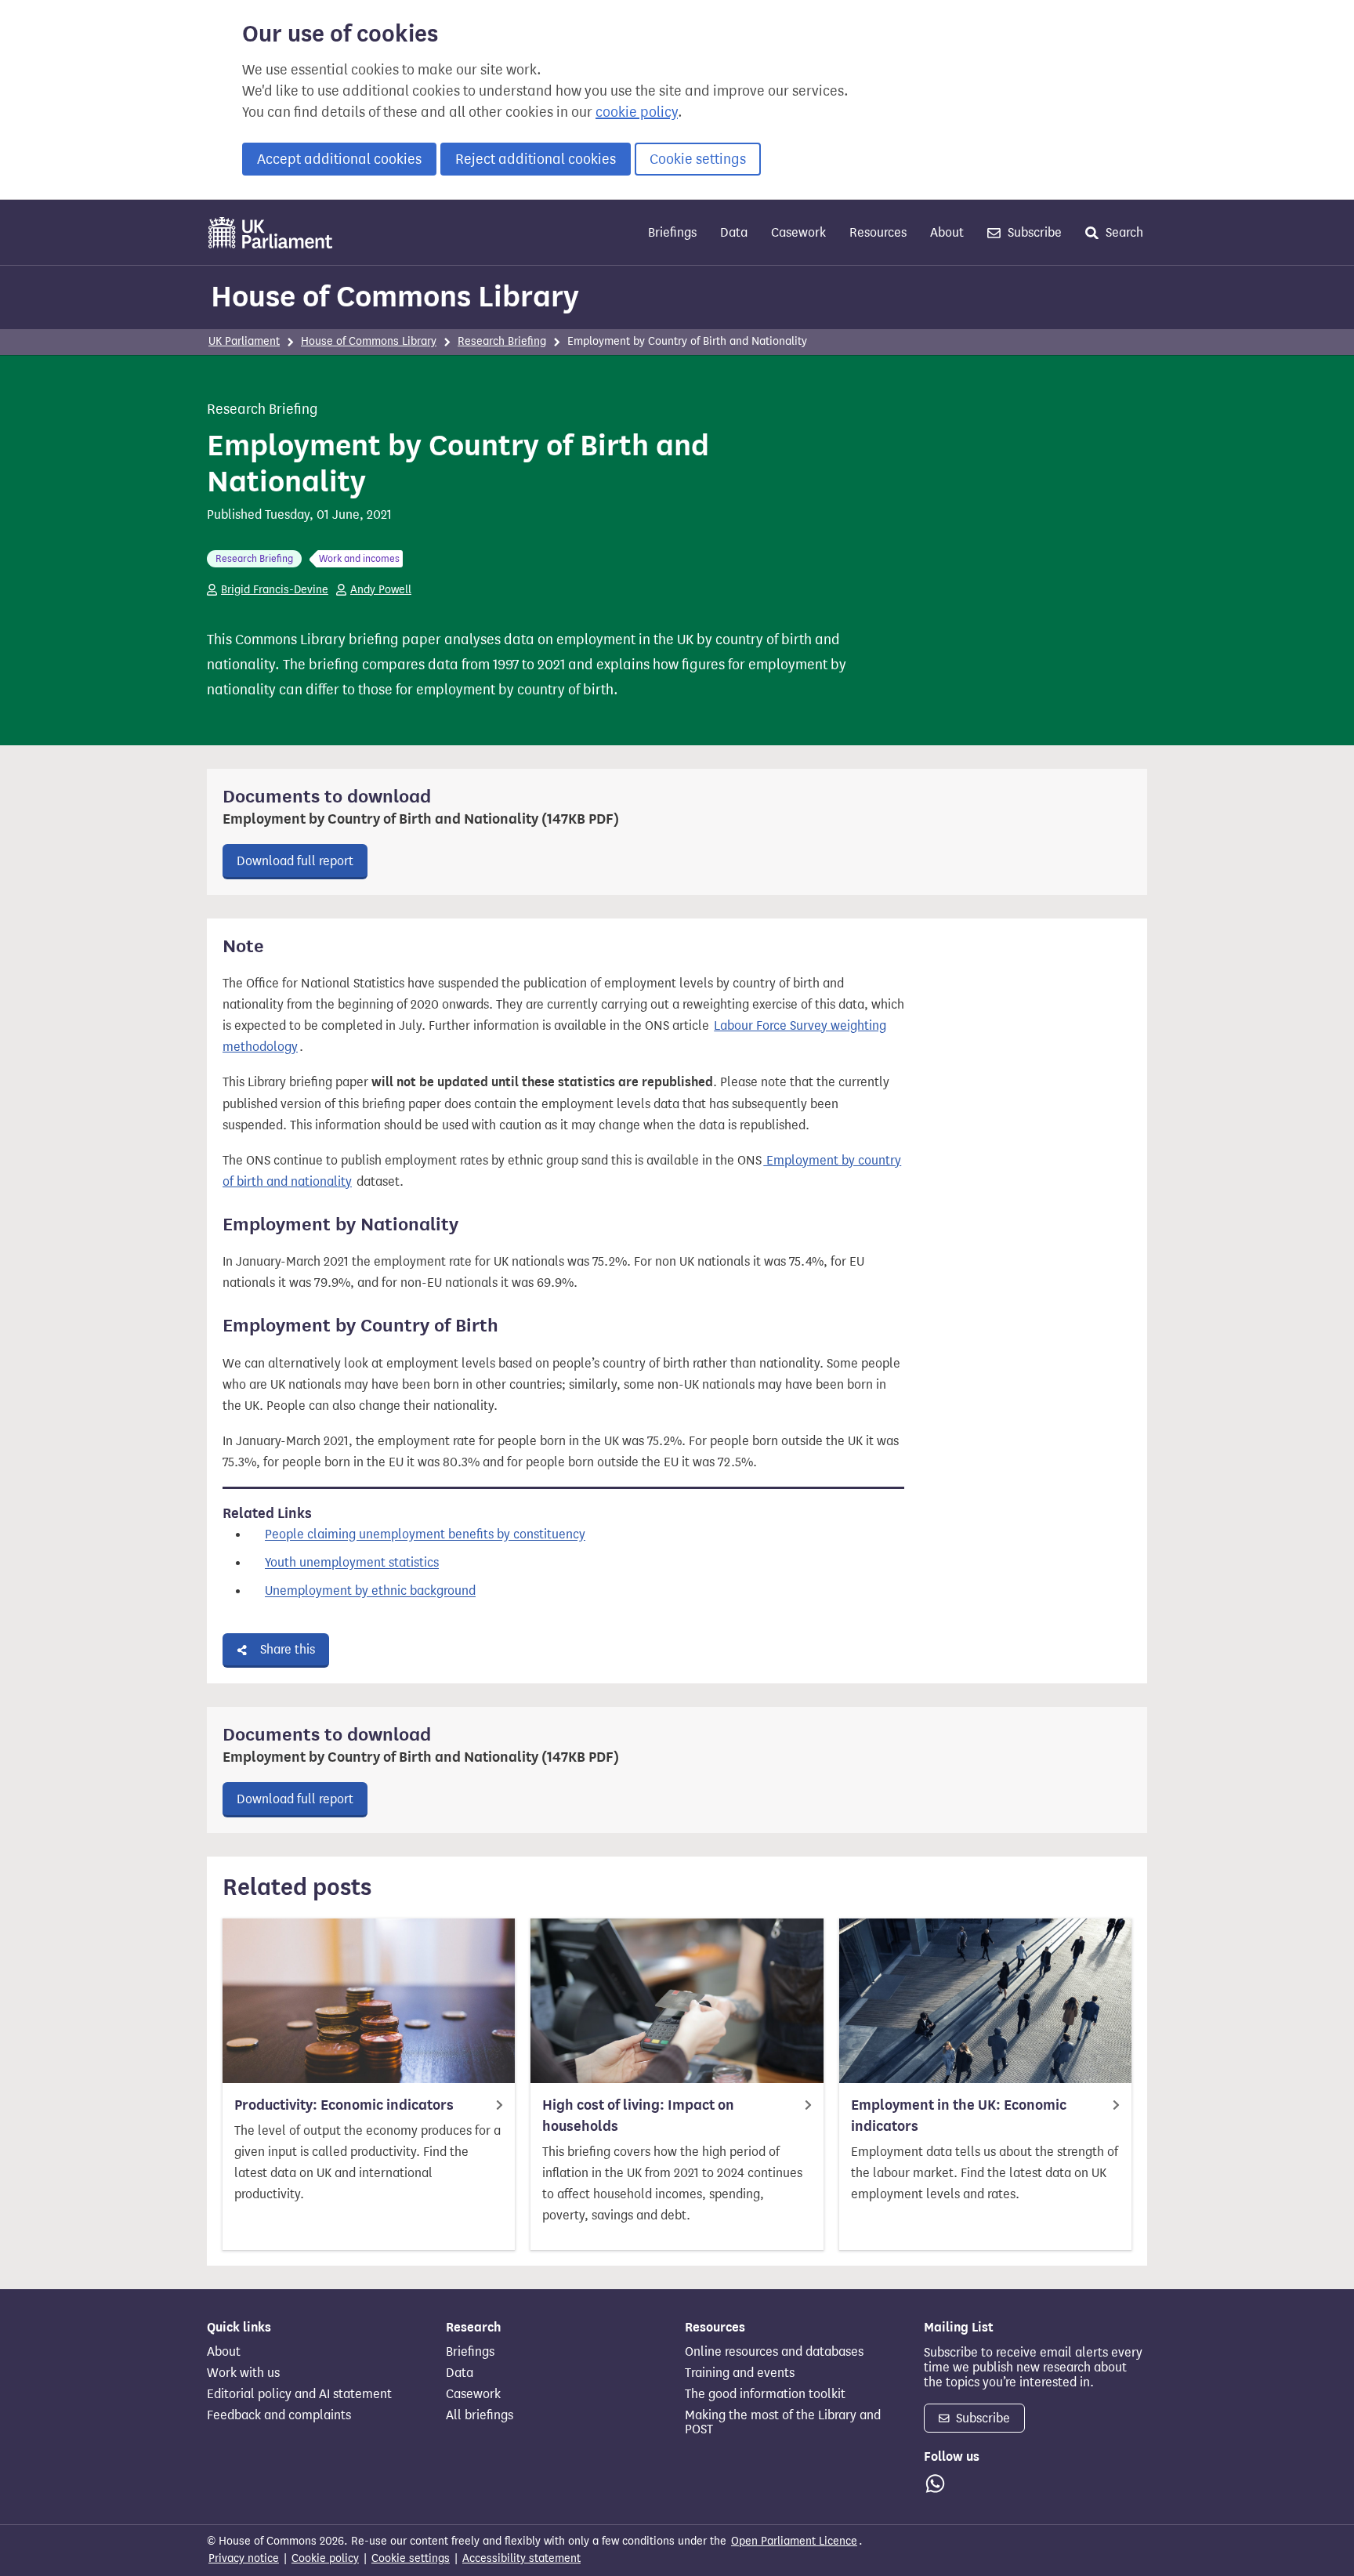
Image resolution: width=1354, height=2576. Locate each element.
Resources (878, 232)
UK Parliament (244, 341)
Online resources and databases (774, 2352)
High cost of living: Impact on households (638, 2116)
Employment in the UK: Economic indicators (959, 2116)
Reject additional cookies (536, 159)
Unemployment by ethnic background (370, 1591)
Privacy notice (244, 2558)
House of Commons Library (395, 296)
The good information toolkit (765, 2394)
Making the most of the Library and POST (783, 2422)
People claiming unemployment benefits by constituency (425, 1535)
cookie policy (637, 112)
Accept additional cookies (339, 159)
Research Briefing (502, 341)
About (947, 232)
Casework (798, 232)
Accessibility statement (521, 2558)
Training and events (740, 2373)
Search (1123, 232)
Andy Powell (381, 590)
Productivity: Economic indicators (344, 2105)
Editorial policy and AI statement (299, 2394)
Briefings (672, 232)
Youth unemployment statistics (352, 1563)
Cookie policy (325, 2558)
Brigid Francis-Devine (275, 590)
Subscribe (1033, 232)
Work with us (243, 2373)
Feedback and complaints (279, 2415)
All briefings (480, 2415)
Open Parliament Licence (794, 2541)
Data (734, 232)
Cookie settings (698, 159)
